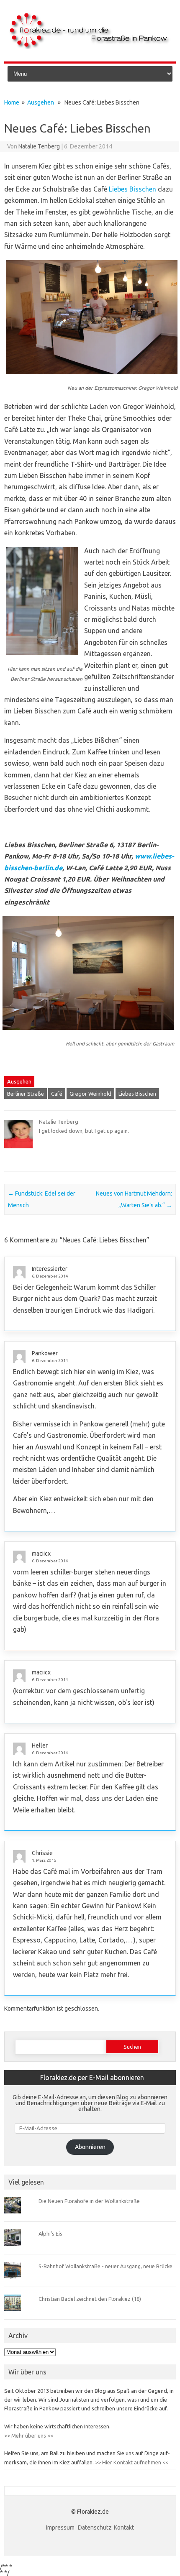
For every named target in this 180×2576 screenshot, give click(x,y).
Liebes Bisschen (132, 189)
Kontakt (124, 2527)
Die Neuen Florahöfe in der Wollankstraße (89, 2201)
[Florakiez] (90, 47)
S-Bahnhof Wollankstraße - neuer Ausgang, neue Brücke (105, 2266)
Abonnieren (90, 2147)
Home (12, 102)
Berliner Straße (26, 1094)
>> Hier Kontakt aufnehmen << (131, 2462)
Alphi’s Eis (50, 2234)
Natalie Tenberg (39, 146)
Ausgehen (41, 102)
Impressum (61, 2527)
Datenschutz (95, 2527)
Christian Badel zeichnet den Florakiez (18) (90, 2299)
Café (57, 1094)
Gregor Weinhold (90, 1094)
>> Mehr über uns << (29, 2435)
